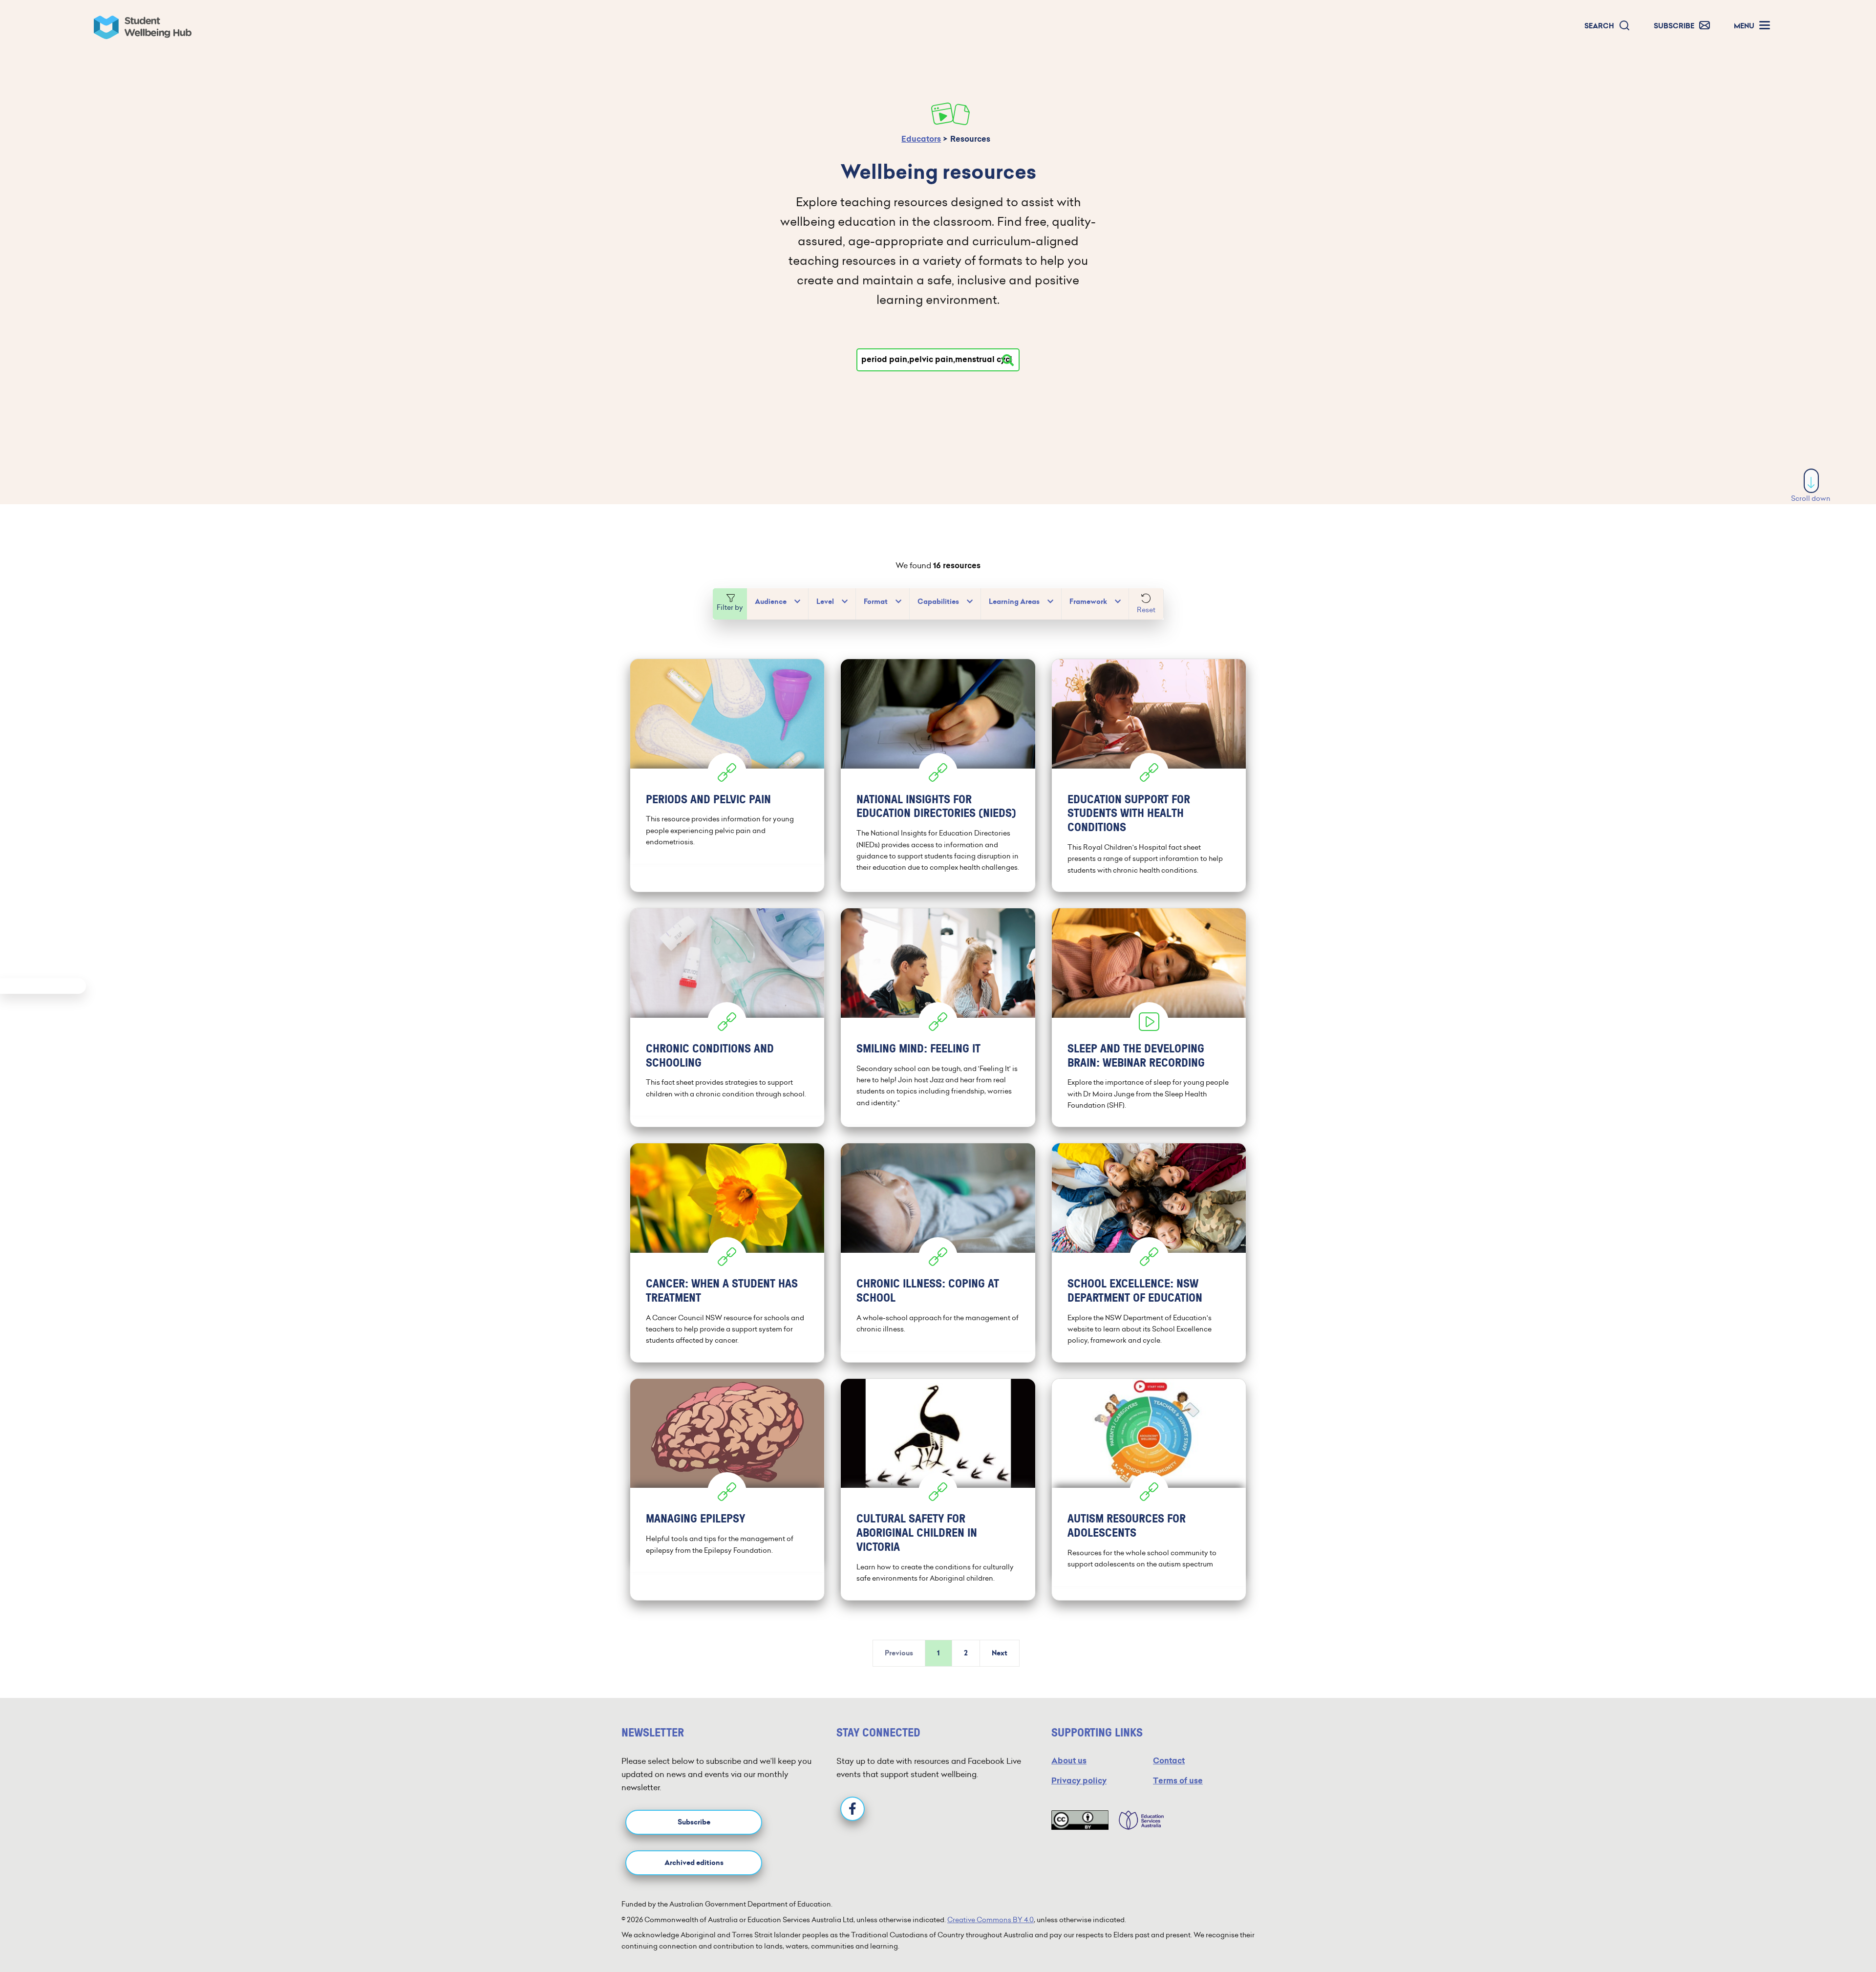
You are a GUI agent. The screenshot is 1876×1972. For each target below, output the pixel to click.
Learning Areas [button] (1014, 602)
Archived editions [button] (694, 1863)
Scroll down (1811, 498)
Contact (1169, 1761)
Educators (921, 139)
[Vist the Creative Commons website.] (1080, 1820)
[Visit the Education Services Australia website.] (1136, 1820)
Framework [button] (1088, 602)
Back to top (1812, 1935)
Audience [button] (771, 602)
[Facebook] (853, 1809)
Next (1000, 1653)
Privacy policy (1079, 1781)
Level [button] (825, 602)
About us (1069, 1761)
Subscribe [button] (694, 1822)
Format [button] (876, 602)
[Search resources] (1008, 360)
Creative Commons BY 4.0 (991, 1920)
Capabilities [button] (938, 602)
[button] (1607, 26)
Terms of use (1178, 1781)
